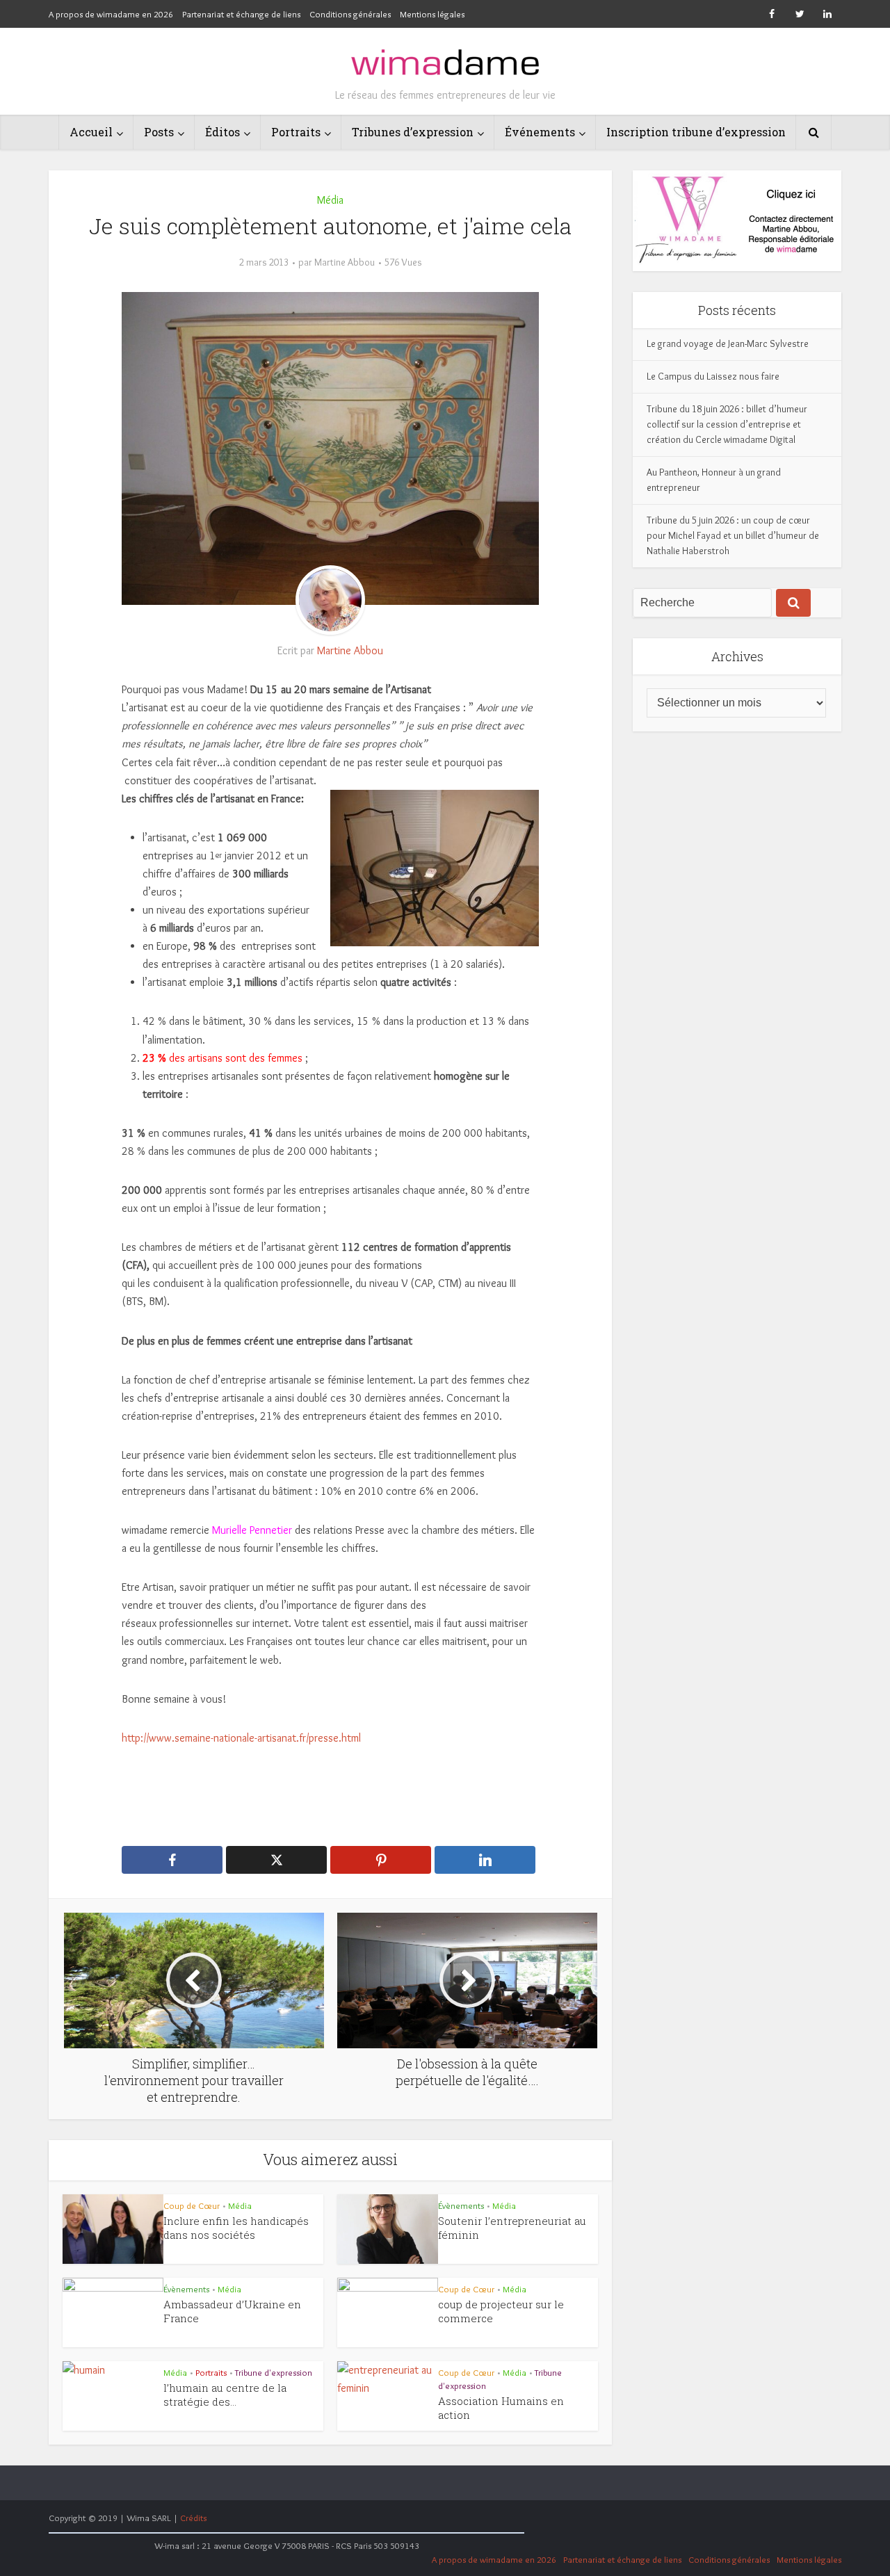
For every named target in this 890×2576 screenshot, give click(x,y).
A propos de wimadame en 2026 (111, 14)
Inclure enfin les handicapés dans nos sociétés (236, 2228)
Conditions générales (350, 14)
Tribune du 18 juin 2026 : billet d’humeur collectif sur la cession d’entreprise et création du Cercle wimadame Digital (727, 424)
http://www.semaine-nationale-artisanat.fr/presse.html (241, 1738)
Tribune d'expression (274, 2372)
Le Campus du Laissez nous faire (713, 376)
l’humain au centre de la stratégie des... (225, 2395)
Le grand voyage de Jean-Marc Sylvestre (728, 343)
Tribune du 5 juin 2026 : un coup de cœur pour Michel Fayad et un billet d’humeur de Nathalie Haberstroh (733, 535)
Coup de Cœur (192, 2205)
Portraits (296, 132)
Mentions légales (432, 14)
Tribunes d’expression (413, 132)
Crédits (193, 2518)
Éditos (222, 132)
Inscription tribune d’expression (696, 132)
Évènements (461, 2205)
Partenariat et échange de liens (241, 14)
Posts (159, 132)
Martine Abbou (345, 262)
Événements (540, 132)
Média (330, 200)
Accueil (91, 132)
